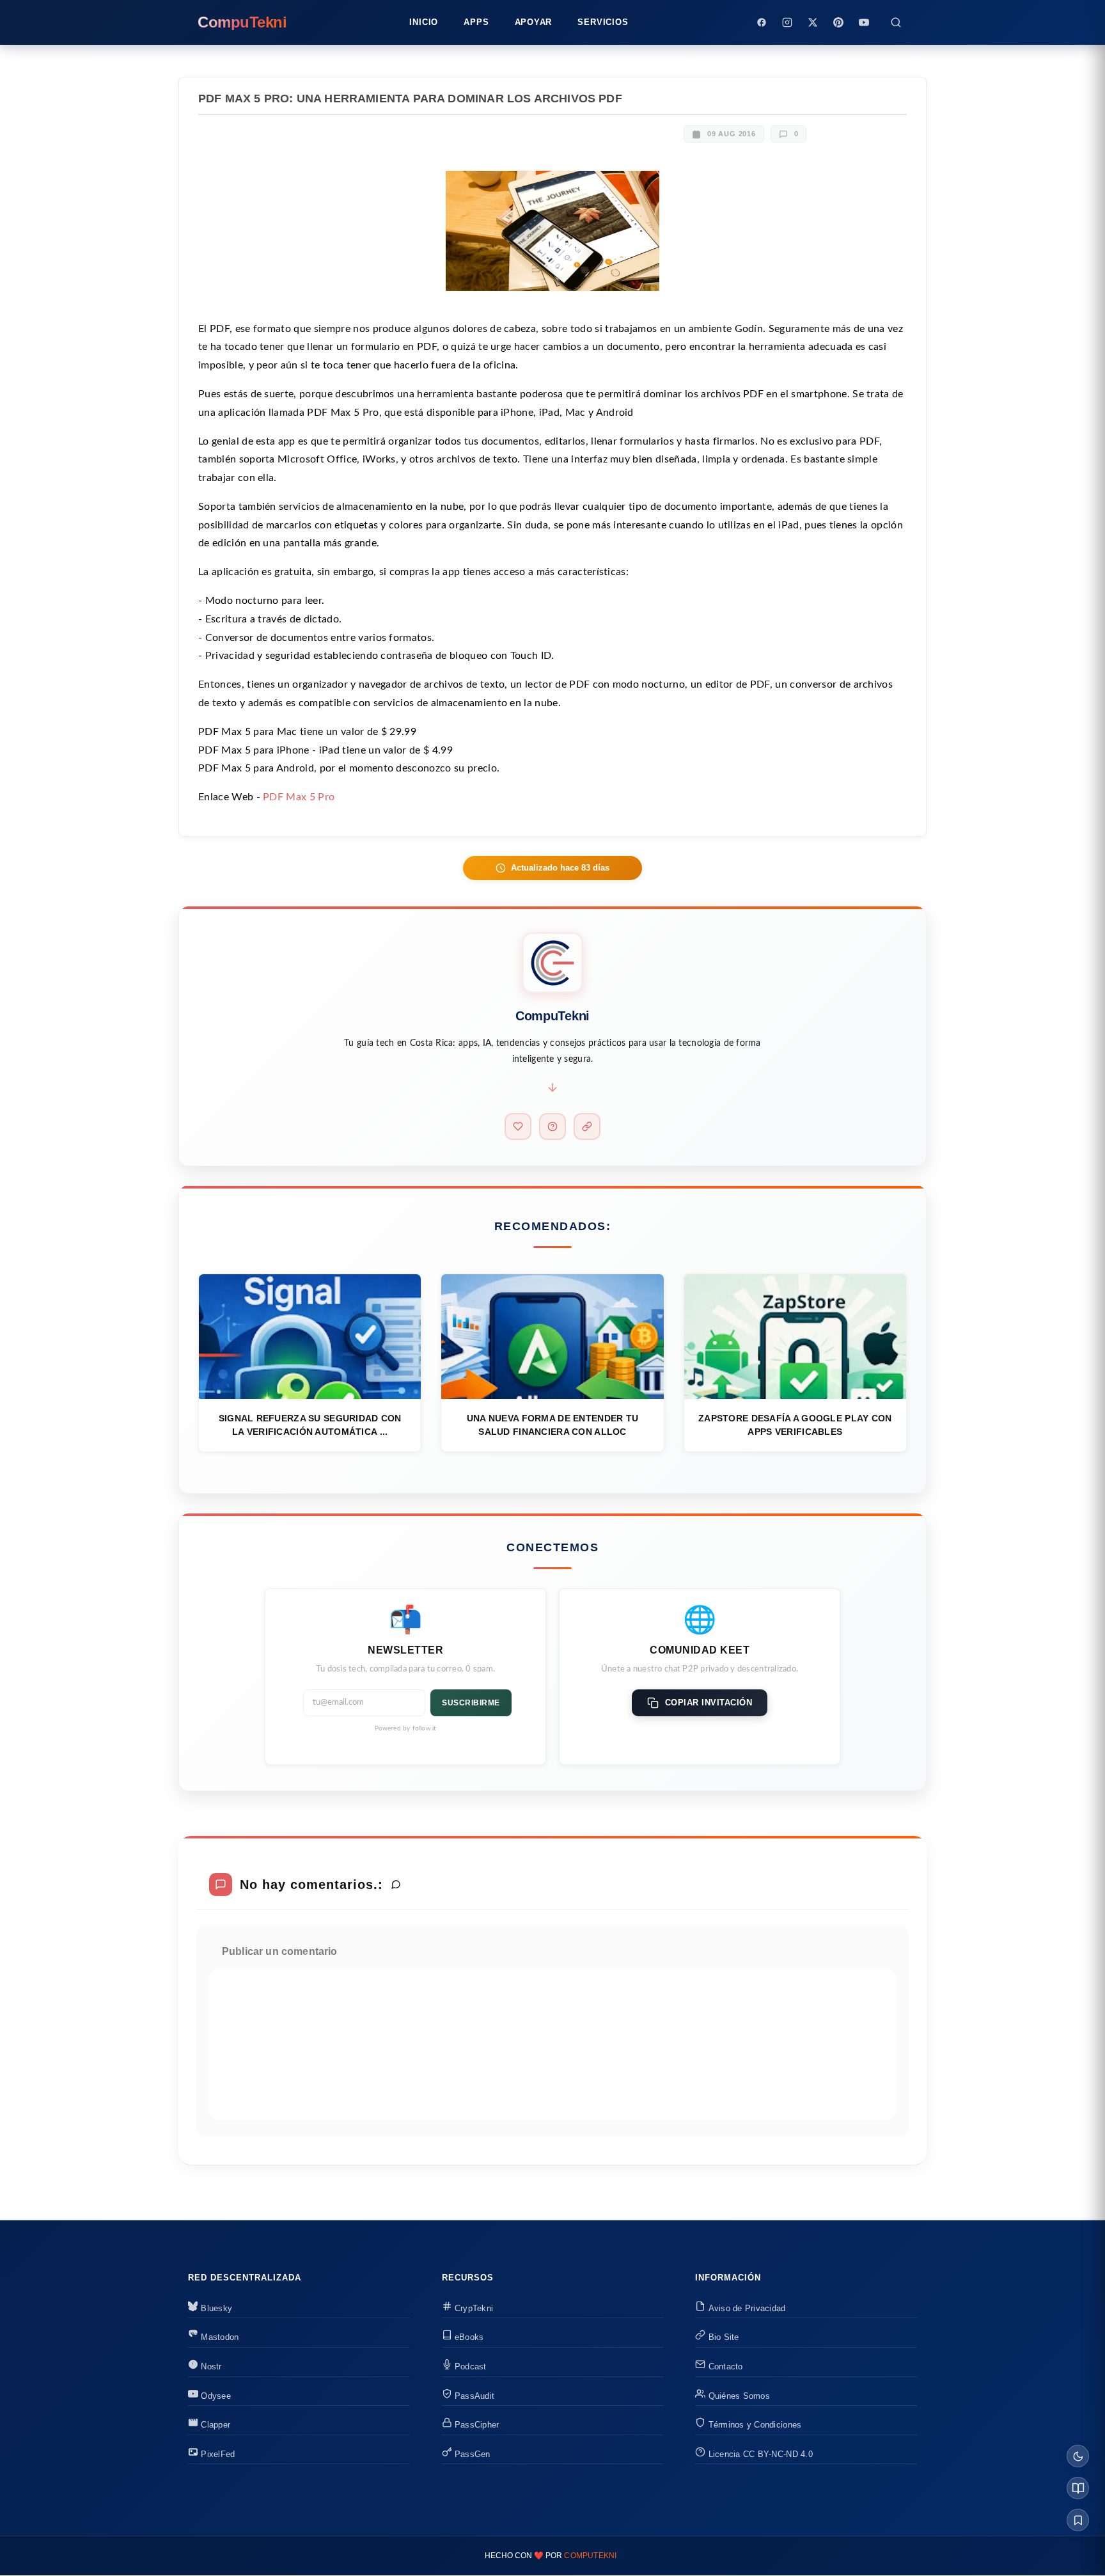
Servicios (603, 22)
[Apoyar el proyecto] (518, 1126)
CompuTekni (590, 2556)
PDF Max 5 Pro (299, 797)
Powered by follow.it (406, 1728)
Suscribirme (471, 1703)
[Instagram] (787, 22)
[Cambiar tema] (1078, 2456)
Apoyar (534, 22)
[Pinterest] (838, 22)
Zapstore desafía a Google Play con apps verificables (795, 1425)
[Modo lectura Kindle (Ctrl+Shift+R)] (1078, 2488)
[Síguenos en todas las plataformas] (587, 1126)
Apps (476, 22)
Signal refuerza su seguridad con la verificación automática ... (310, 1425)
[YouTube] (864, 22)
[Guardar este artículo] (1078, 2520)
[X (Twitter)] (813, 22)
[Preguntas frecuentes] (552, 1126)
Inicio (424, 22)
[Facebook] (762, 22)
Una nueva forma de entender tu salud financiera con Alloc (552, 1425)
